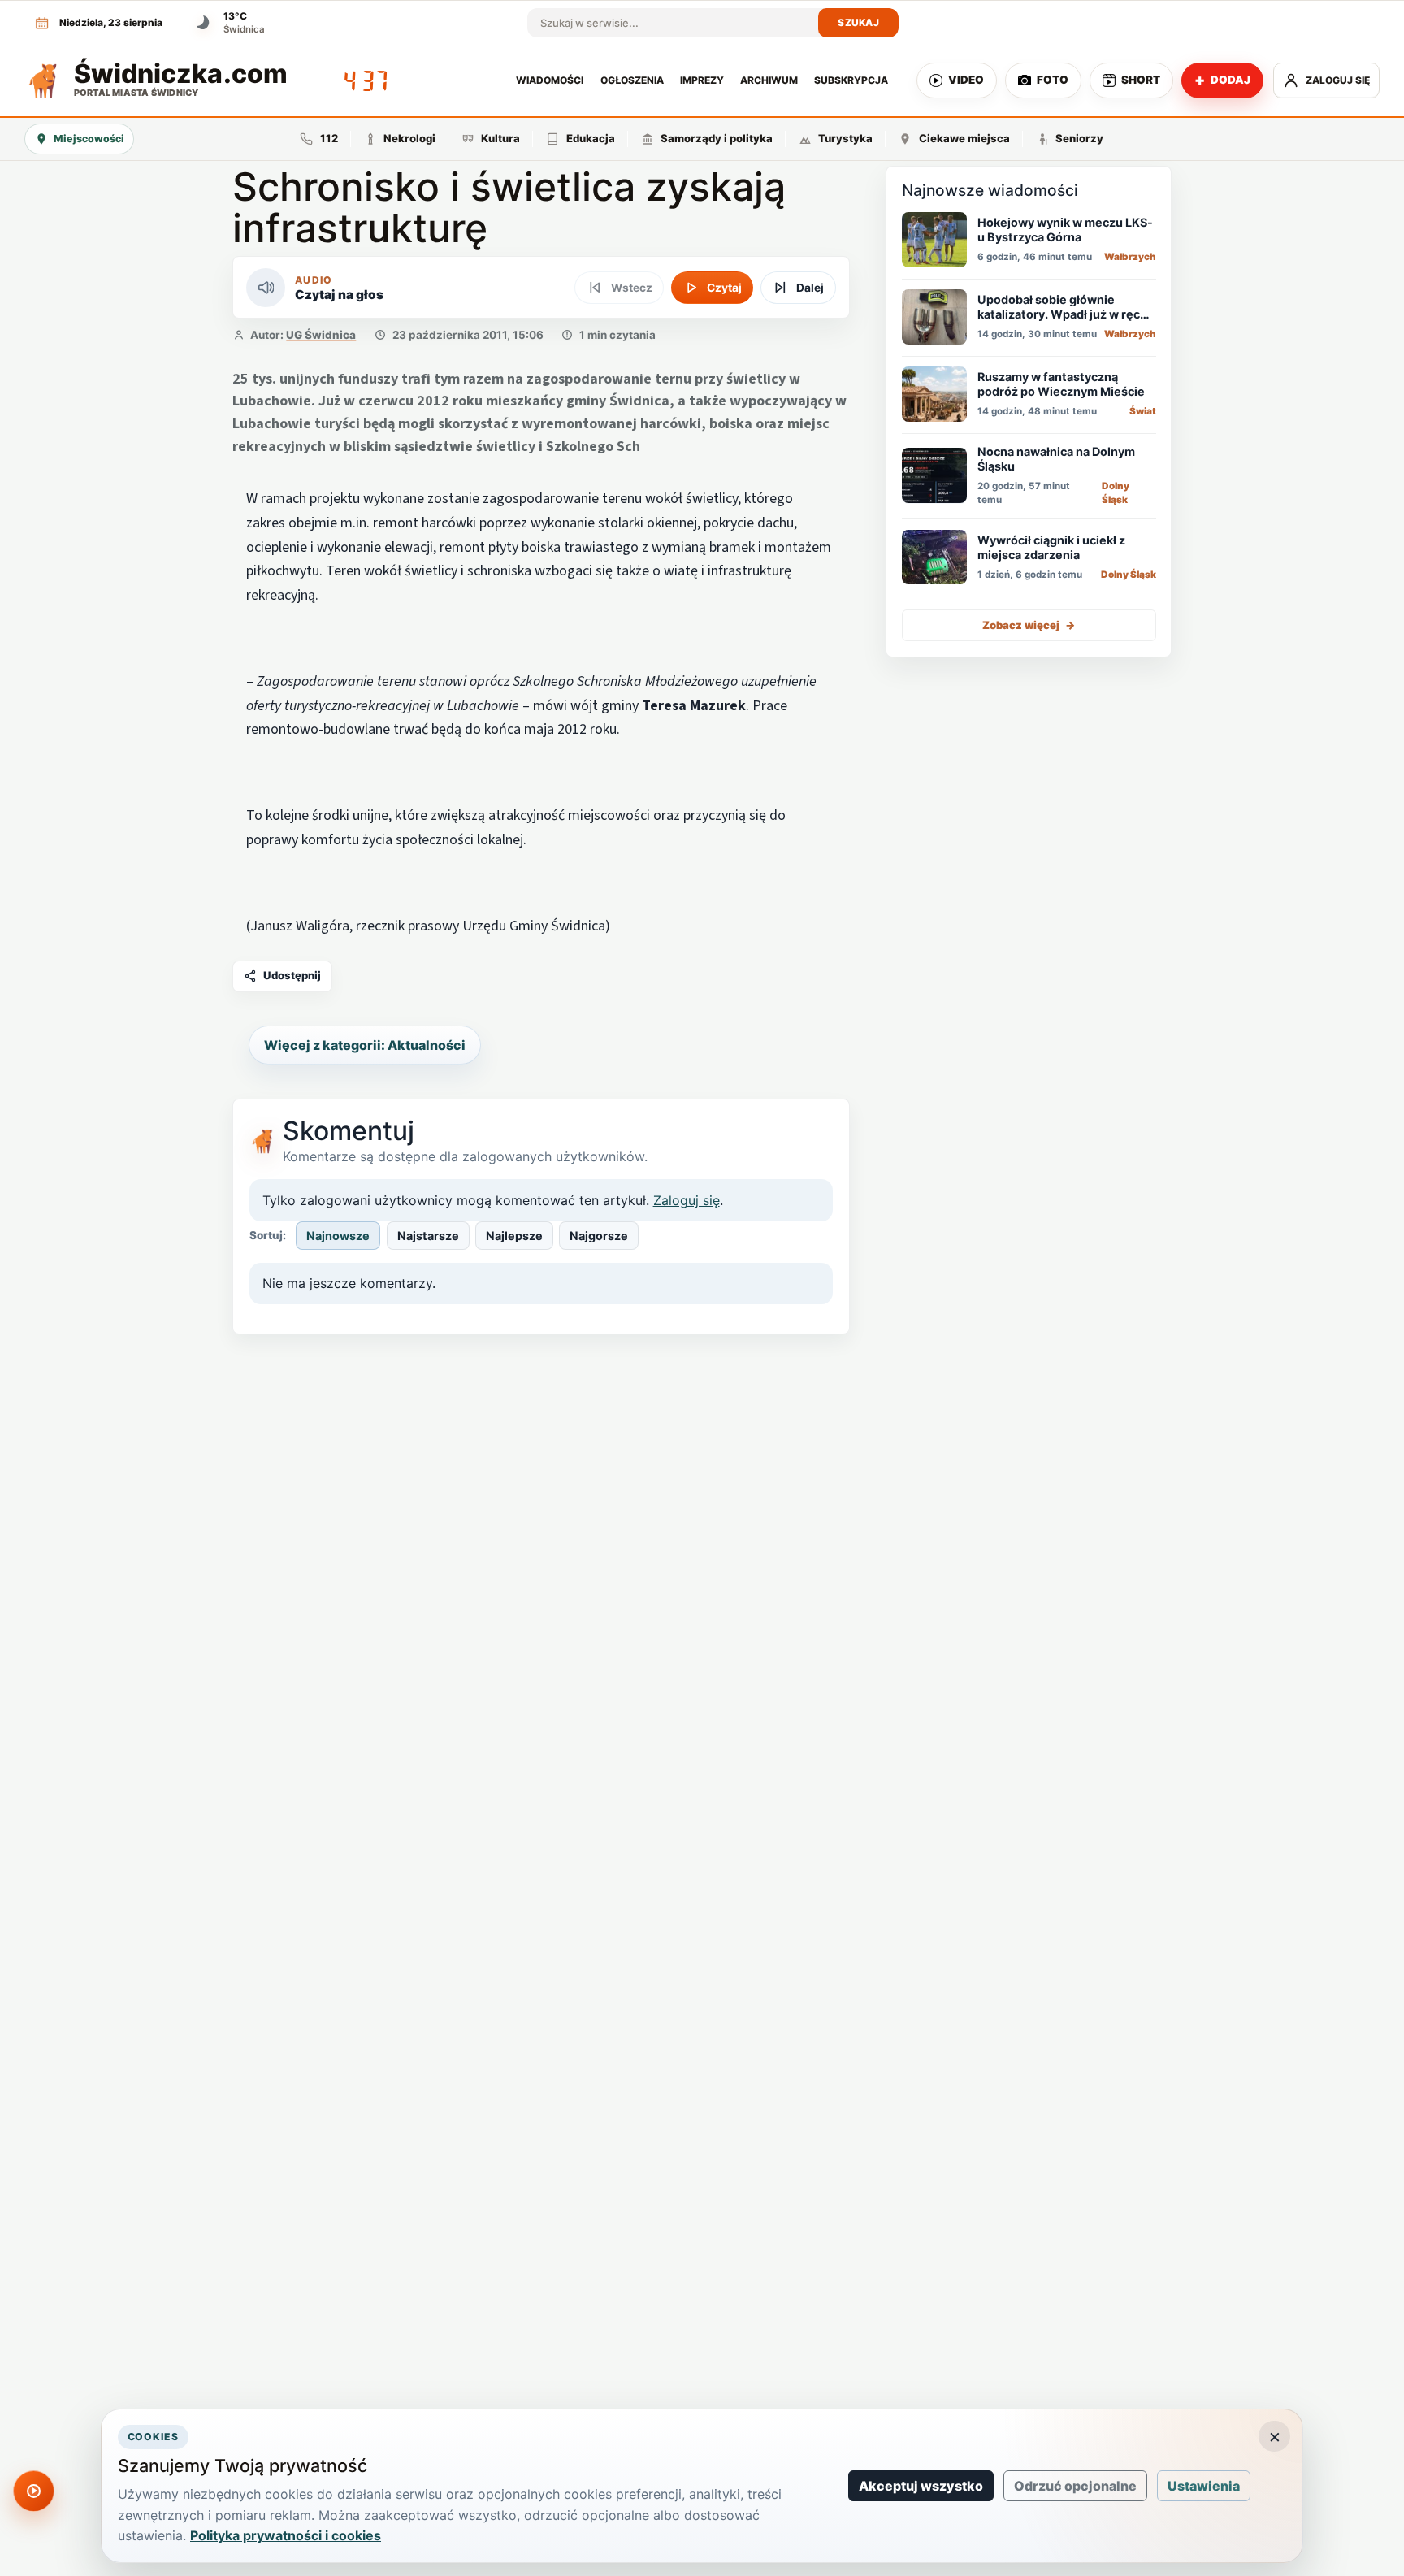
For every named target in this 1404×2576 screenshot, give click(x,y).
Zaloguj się (687, 1200)
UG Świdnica (321, 335)
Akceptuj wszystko (921, 2486)
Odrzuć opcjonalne (1075, 2486)
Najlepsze (514, 1236)
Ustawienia (1204, 2486)
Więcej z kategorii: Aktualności (365, 1045)
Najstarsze (428, 1236)
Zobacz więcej (1029, 624)
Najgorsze (599, 1236)
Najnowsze (338, 1236)
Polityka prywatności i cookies (286, 2535)
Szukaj (858, 22)
